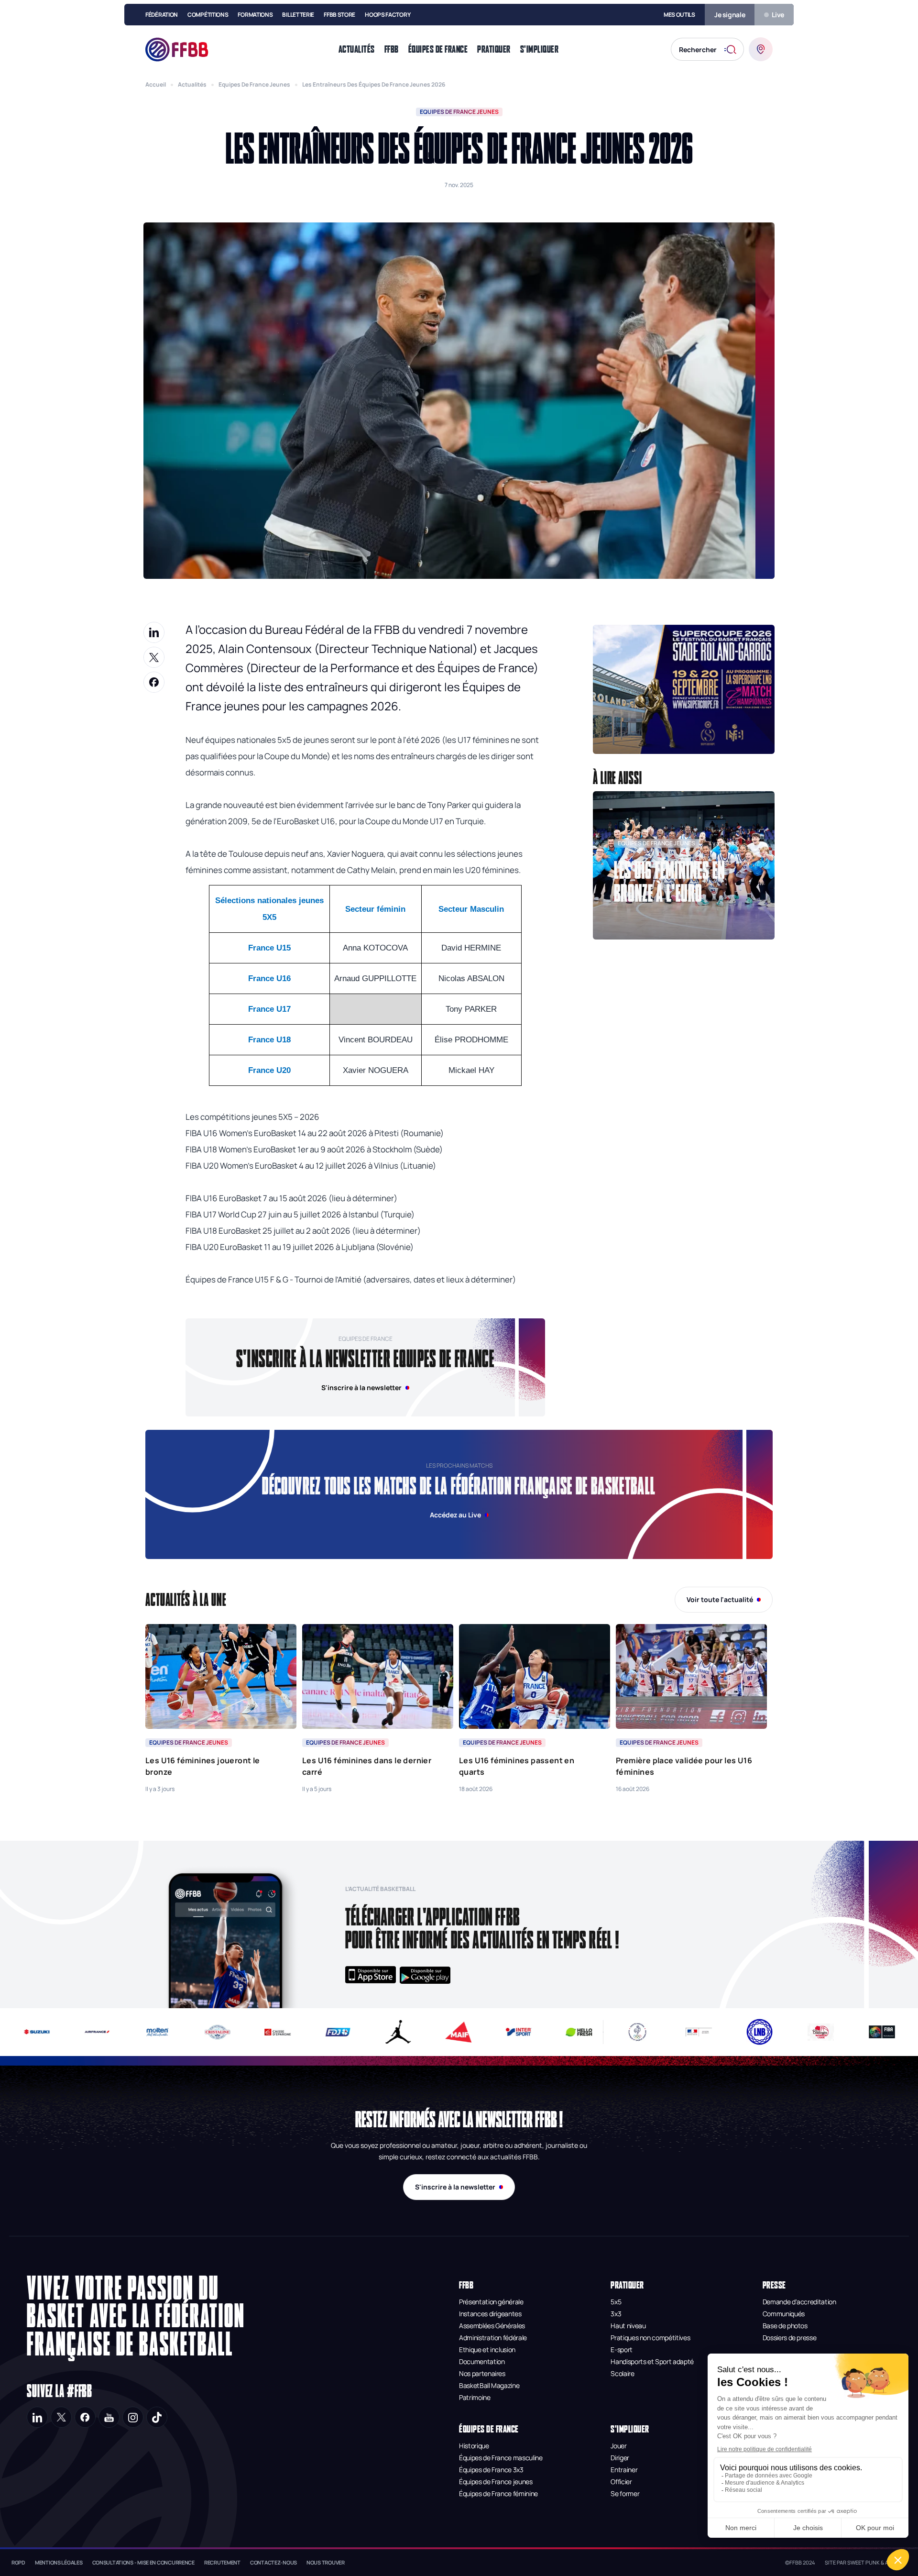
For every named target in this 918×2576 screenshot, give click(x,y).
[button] (684, 689)
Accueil (156, 84)
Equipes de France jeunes (254, 84)
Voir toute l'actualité (720, 1599)
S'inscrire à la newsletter (455, 2187)
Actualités (192, 84)
